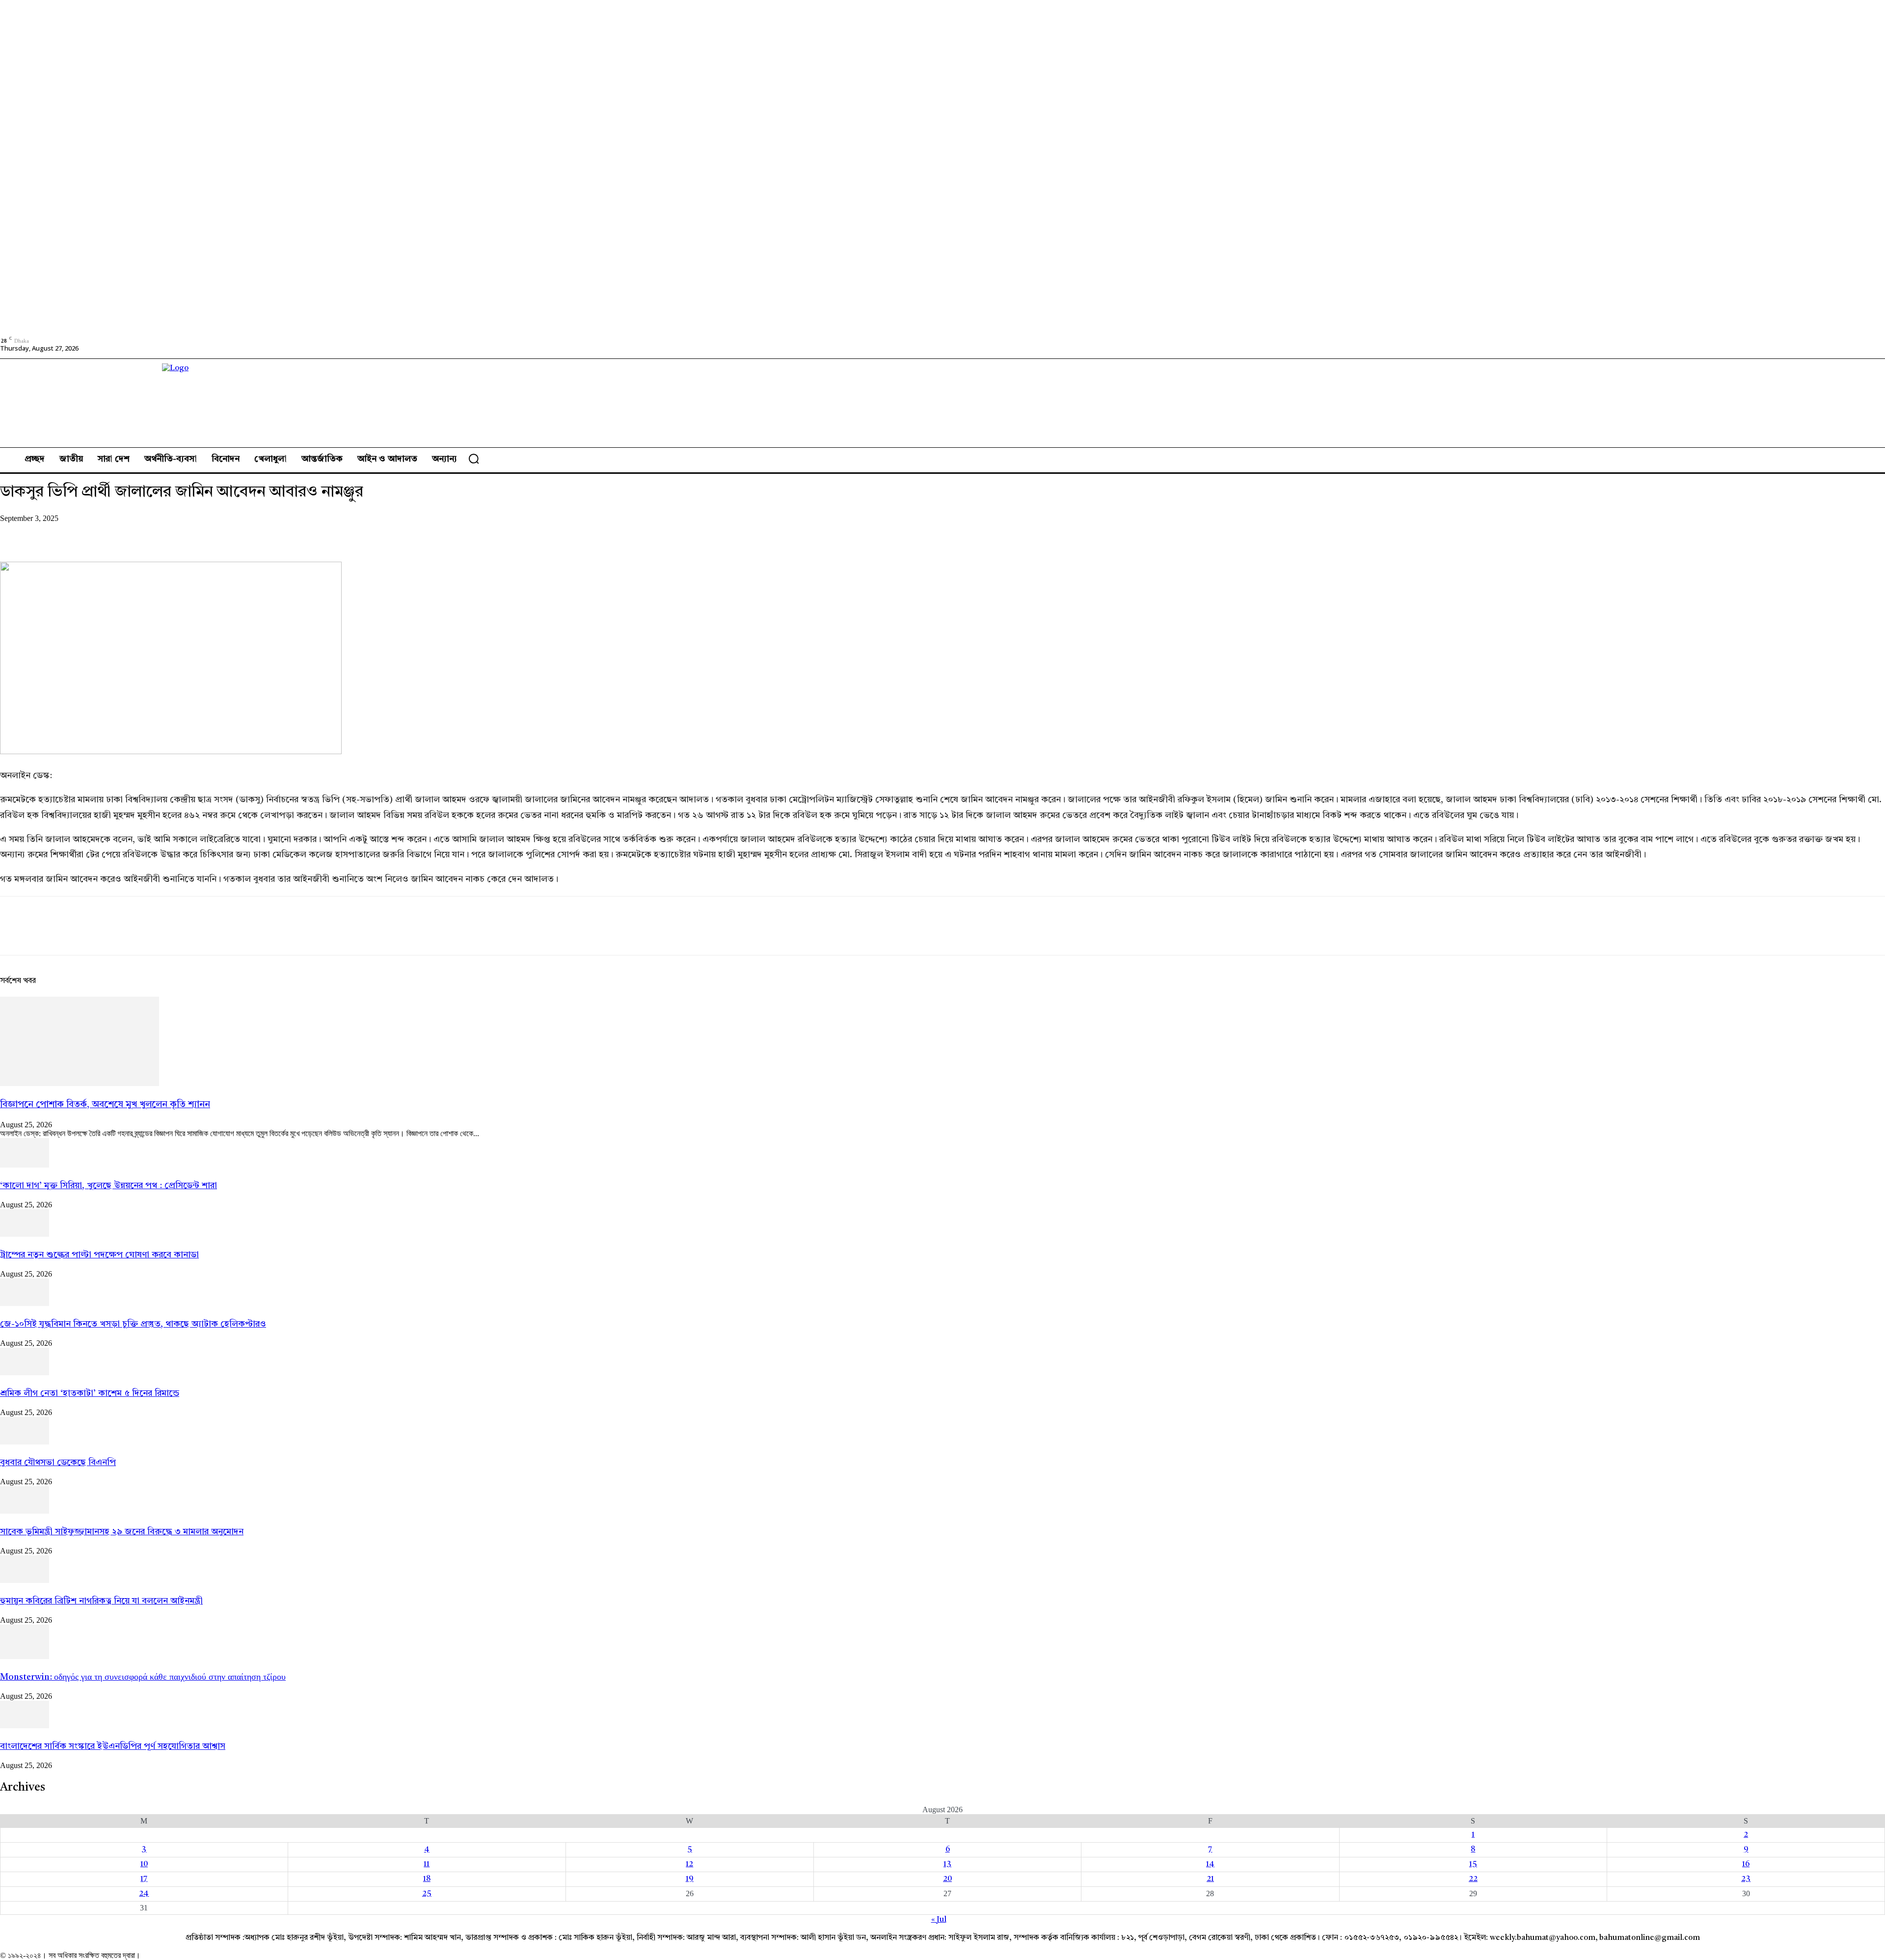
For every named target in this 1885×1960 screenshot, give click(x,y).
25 (427, 1894)
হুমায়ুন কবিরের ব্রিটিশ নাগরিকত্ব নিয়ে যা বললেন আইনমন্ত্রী (101, 1601)
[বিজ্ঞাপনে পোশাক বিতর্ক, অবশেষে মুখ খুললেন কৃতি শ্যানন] (80, 1084)
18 (427, 1879)
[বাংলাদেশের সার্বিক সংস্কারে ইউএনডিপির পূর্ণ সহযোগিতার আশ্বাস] (25, 1726)
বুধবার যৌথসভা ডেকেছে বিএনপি (58, 1463)
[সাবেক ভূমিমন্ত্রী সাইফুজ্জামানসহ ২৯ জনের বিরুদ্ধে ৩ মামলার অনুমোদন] (25, 1512)
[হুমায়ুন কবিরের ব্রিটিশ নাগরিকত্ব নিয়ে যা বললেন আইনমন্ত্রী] (25, 1581)
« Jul (939, 1920)
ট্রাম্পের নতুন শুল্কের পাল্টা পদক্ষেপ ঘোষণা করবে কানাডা (99, 1255)
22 (1473, 1879)
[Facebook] (16, 533)
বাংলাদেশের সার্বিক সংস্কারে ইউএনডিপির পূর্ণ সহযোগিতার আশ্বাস (113, 1746)
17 (144, 1879)
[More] (158, 533)
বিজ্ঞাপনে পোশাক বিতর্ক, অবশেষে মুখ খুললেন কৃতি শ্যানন (105, 1105)
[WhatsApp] (122, 533)
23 (1746, 1879)
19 (690, 1879)
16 (1746, 1864)
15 (1473, 1864)
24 (144, 1894)
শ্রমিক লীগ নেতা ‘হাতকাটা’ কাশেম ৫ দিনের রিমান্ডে (90, 1393)
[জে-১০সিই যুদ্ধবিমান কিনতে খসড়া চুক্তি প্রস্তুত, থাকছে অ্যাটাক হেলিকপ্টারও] (25, 1304)
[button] (474, 459)
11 (427, 1864)
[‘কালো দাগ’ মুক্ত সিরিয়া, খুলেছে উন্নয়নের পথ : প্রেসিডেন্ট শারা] (25, 1166)
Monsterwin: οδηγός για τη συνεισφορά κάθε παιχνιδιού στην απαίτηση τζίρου (143, 1677)
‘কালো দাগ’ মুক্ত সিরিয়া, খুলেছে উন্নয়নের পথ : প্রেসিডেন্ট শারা (108, 1186)
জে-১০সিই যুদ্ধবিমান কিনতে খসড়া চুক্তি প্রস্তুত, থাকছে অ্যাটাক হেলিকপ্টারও (133, 1324)
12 (689, 1864)
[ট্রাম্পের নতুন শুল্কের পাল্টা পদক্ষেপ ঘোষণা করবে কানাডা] (25, 1235)
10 (144, 1864)
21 (1210, 1879)
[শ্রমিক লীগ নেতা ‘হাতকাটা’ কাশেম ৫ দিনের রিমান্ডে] (25, 1373)
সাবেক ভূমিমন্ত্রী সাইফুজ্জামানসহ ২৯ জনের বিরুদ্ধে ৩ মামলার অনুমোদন (122, 1532)
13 (947, 1864)
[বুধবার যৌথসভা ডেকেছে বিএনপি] (25, 1443)
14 (1210, 1864)
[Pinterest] (87, 533)
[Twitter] (52, 533)
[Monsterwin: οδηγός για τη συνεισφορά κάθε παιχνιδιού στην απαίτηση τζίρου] (25, 1657)
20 (947, 1879)
